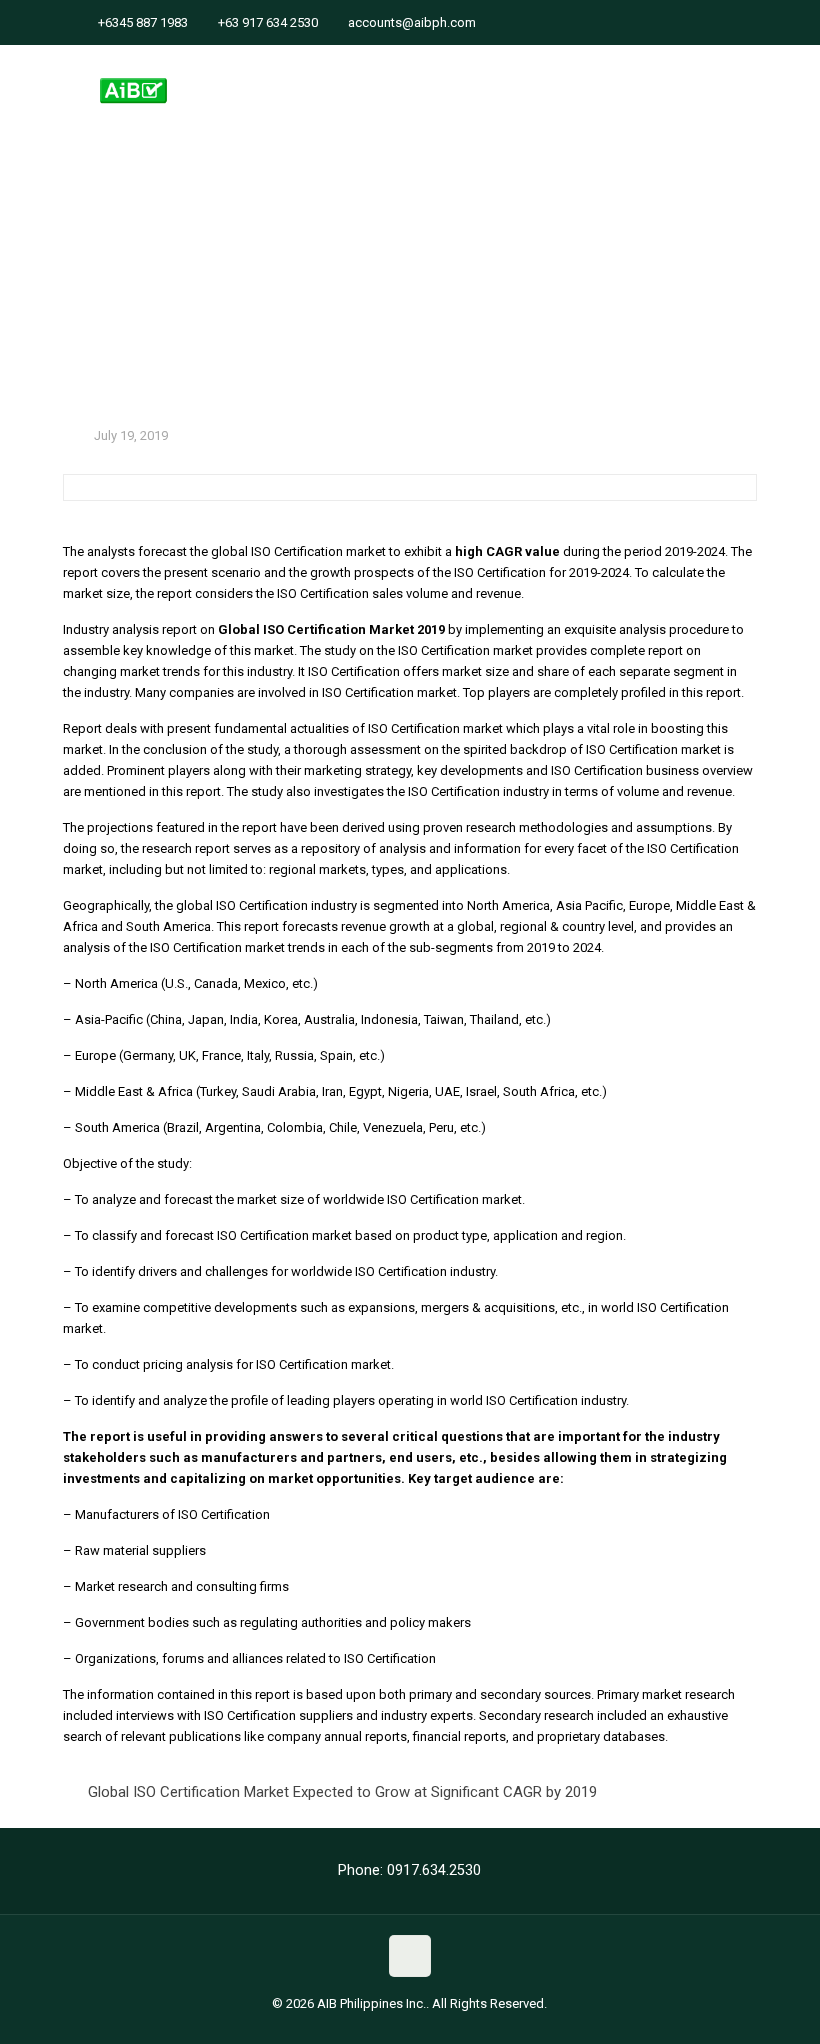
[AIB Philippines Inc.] (133, 75)
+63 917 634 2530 (268, 22)
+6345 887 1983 (143, 22)
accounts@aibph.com (412, 22)
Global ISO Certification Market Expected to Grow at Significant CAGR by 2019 (342, 1792)
